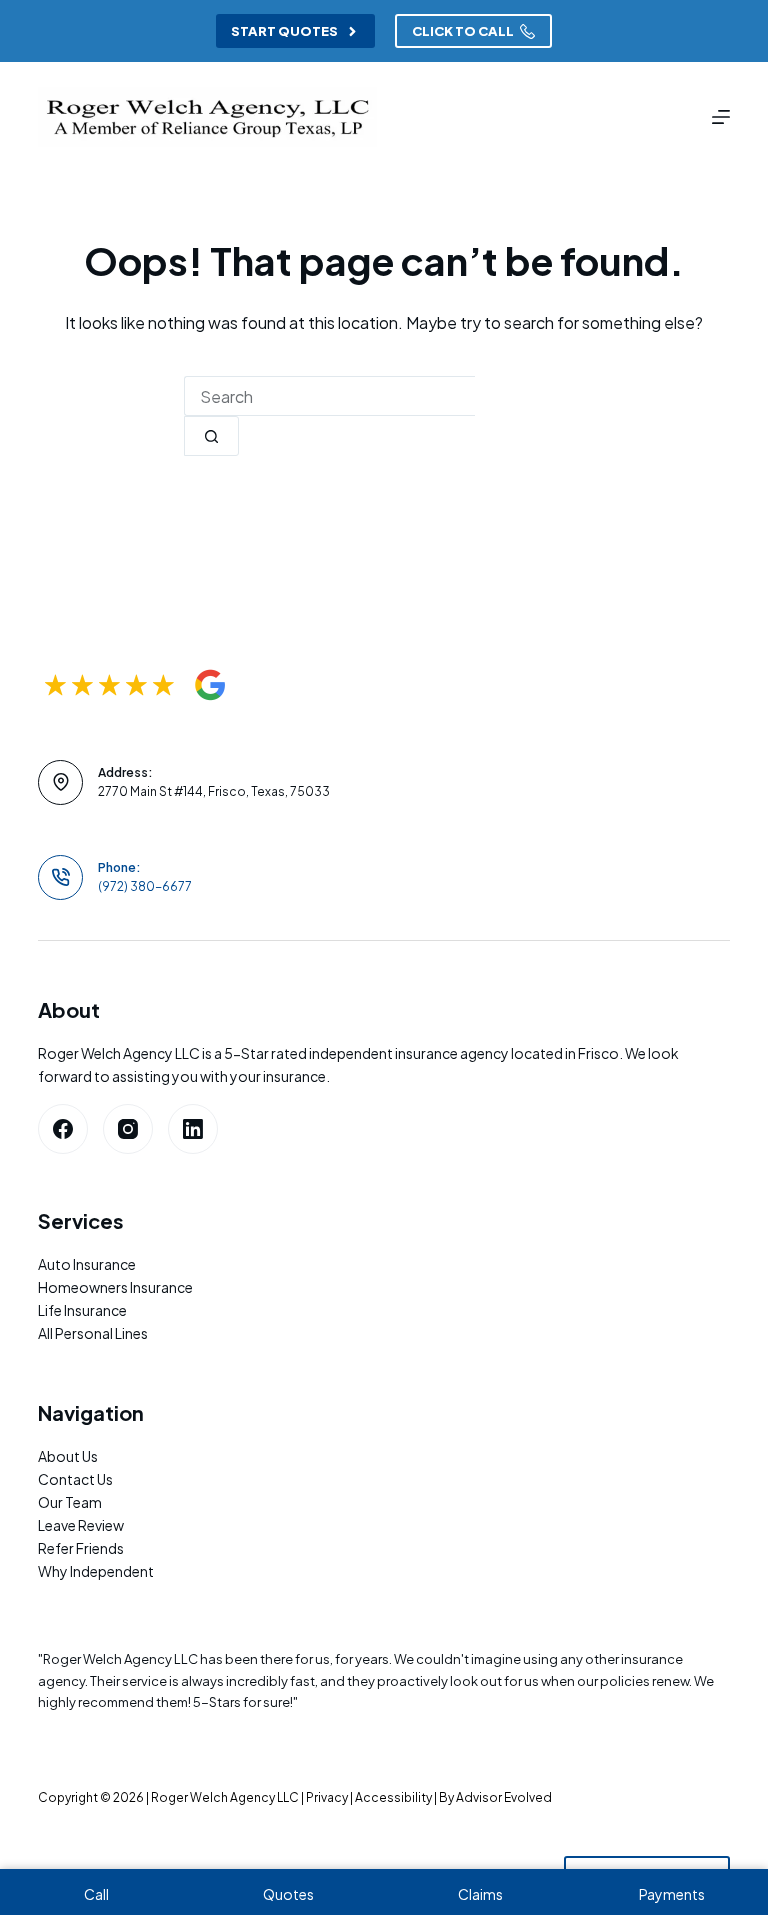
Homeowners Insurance (115, 1287)
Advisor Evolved (504, 1797)
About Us (68, 1456)
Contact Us (75, 1479)
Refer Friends (81, 1548)
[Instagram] (128, 1129)
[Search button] (211, 436)
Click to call (463, 31)
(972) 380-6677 (145, 886)
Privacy (327, 1797)
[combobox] (329, 396)
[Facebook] (63, 1129)
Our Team (70, 1502)
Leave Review (81, 1525)
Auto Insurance (87, 1264)
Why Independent (96, 1571)
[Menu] (721, 117)
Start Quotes (284, 31)
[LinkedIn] (193, 1129)
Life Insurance (82, 1310)
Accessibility (393, 1797)
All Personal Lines (93, 1333)
